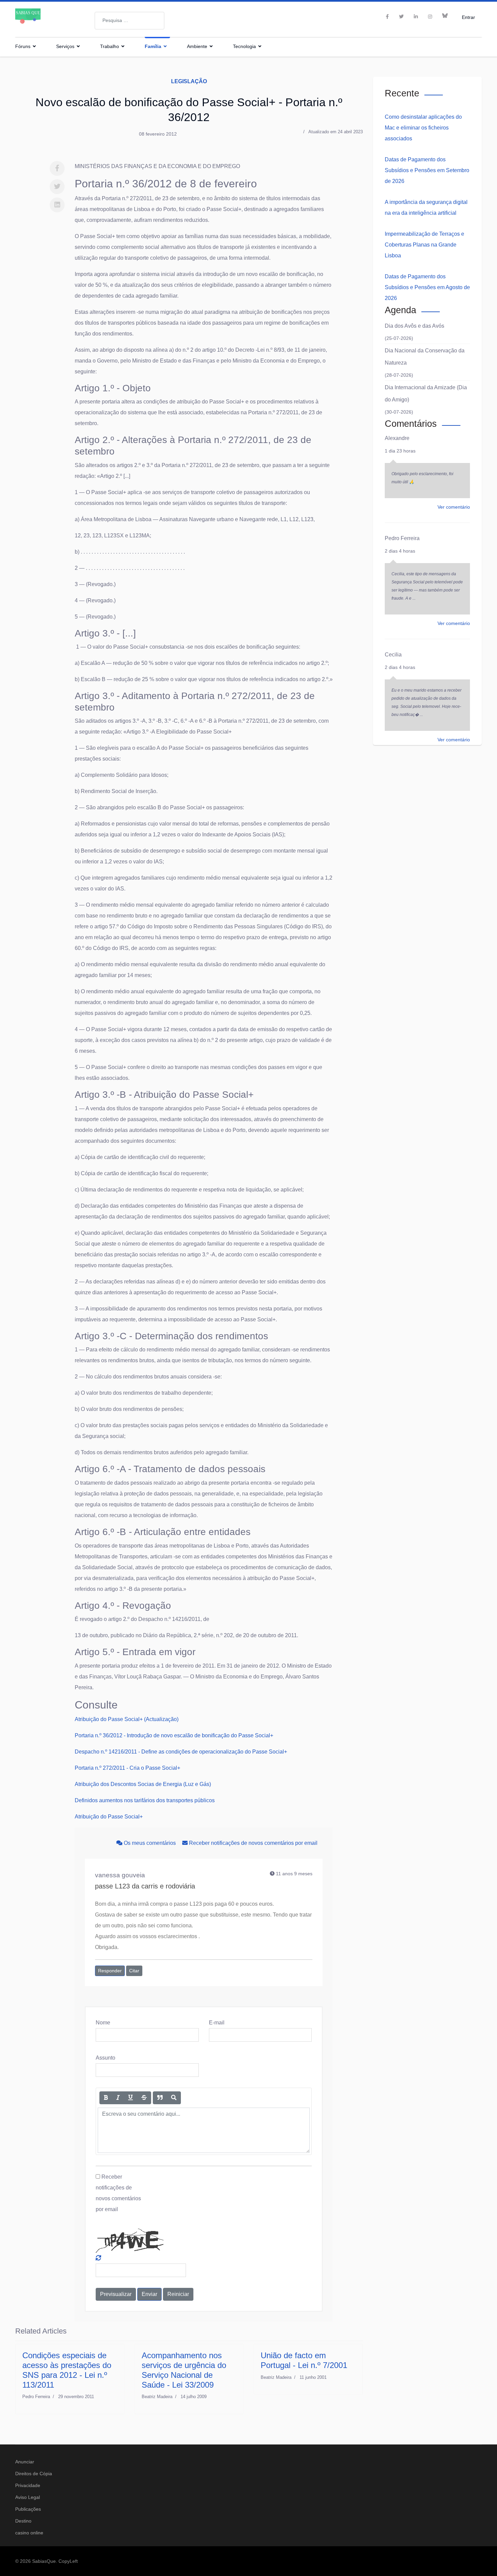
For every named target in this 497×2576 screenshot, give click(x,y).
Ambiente (197, 46)
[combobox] (129, 21)
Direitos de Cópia (34, 2474)
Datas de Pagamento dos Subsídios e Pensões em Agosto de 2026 (427, 287)
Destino (23, 2521)
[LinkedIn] (416, 17)
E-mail (217, 2023)
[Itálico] (118, 2098)
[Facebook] (57, 168)
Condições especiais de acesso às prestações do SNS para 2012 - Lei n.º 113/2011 (67, 2370)
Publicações (28, 2509)
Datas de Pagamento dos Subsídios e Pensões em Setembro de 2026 (427, 170)
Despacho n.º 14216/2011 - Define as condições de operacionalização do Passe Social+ (181, 1752)
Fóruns (23, 46)
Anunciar (25, 2462)
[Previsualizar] (174, 2098)
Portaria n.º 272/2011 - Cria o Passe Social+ (127, 1768)
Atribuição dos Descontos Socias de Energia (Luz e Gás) (143, 1784)
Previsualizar (116, 2294)
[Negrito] (106, 2098)
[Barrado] (144, 2098)
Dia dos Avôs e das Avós (415, 326)
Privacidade (28, 2485)
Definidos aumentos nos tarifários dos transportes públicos (145, 1800)
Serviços (65, 46)
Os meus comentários (150, 1843)
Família (153, 46)
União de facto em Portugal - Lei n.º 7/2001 (304, 2360)
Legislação (189, 81)
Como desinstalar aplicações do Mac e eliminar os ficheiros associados (423, 128)
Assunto (105, 2058)
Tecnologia (244, 46)
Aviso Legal (28, 2497)
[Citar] (160, 2098)
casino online (29, 2533)
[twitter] (401, 17)
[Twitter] (57, 187)
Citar (134, 1971)
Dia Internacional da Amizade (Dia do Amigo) (426, 393)
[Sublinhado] (131, 2098)
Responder (110, 1971)
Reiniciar (178, 2294)
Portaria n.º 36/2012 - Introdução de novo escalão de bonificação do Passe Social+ (174, 1735)
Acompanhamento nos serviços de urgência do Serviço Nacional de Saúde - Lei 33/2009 (184, 2370)
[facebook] (387, 17)
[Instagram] (430, 17)
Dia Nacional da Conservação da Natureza (425, 357)
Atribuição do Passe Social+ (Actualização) (127, 1719)
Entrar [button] (468, 17)
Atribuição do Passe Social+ (109, 1817)
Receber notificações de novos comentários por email (253, 1843)
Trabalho (110, 46)
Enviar (149, 2294)
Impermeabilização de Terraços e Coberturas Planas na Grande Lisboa (424, 245)
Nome (103, 2023)
